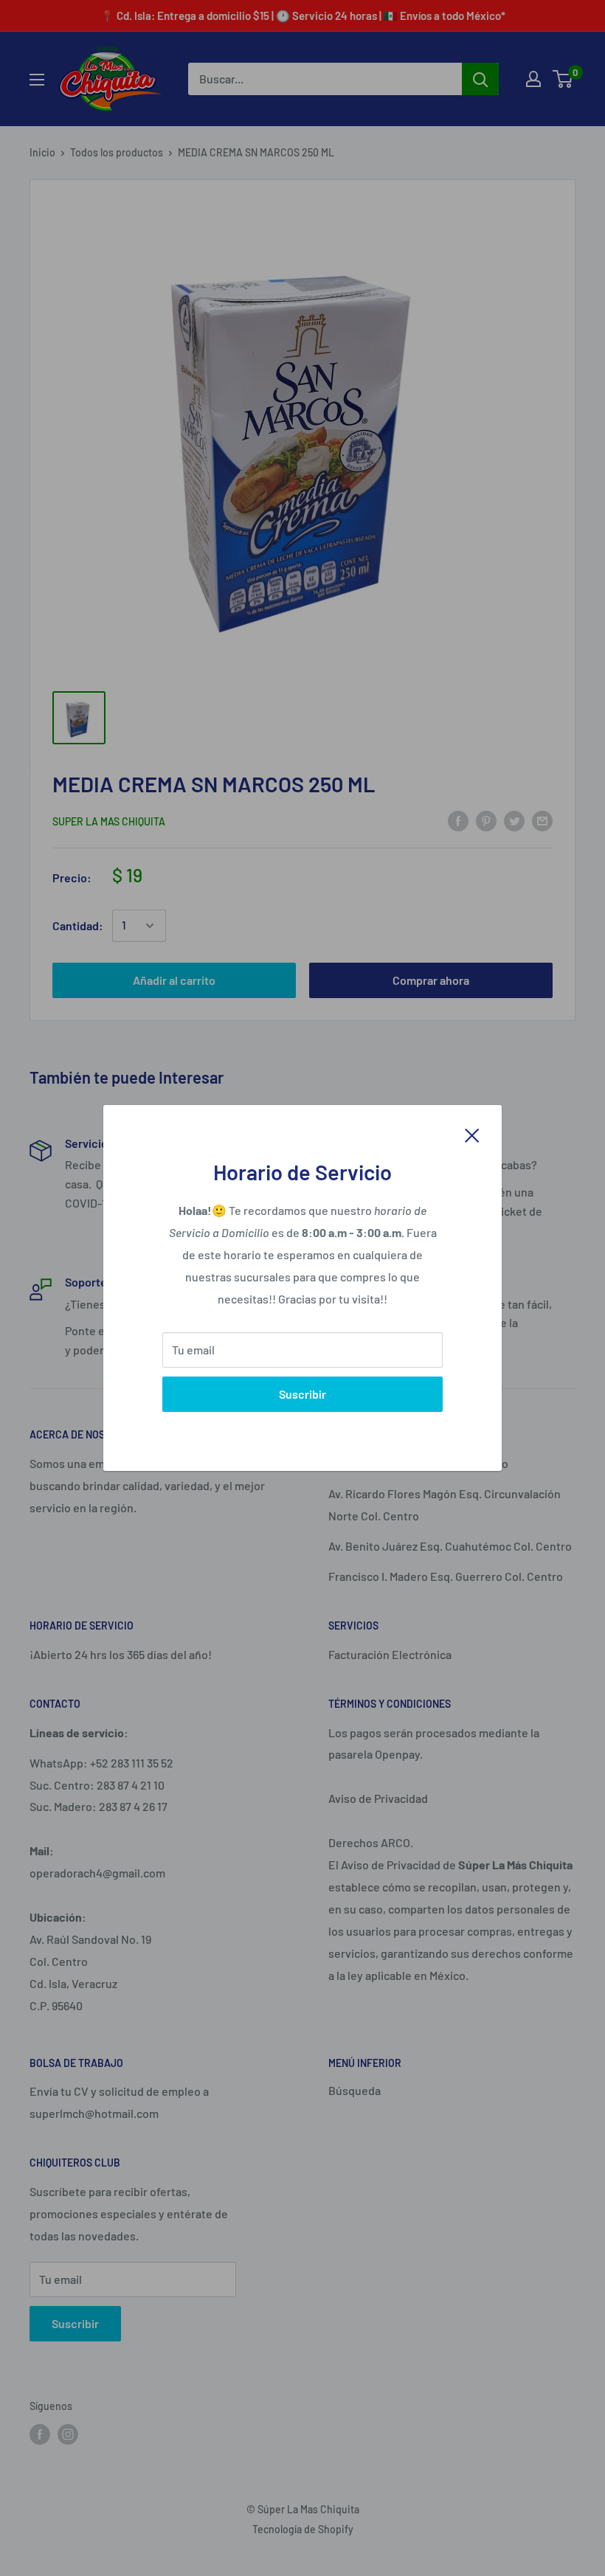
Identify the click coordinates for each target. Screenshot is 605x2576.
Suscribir (302, 1394)
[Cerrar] (472, 1134)
